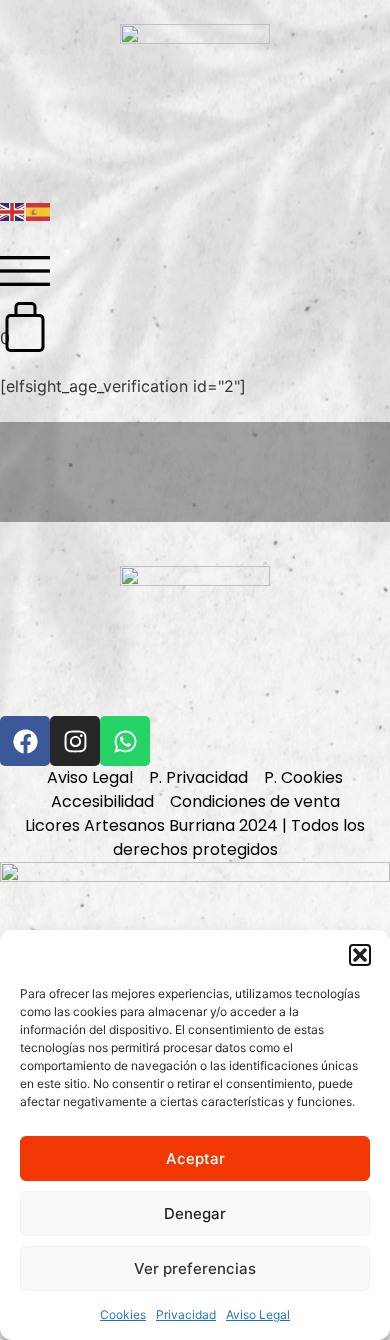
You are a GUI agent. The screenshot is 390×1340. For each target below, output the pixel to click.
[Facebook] (25, 741)
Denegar (195, 1213)
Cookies (123, 1314)
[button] (360, 955)
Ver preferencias (195, 1268)
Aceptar (195, 1158)
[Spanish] (39, 210)
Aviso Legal (258, 1314)
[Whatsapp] (125, 741)
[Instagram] (75, 741)
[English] (13, 210)
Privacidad (186, 1314)
